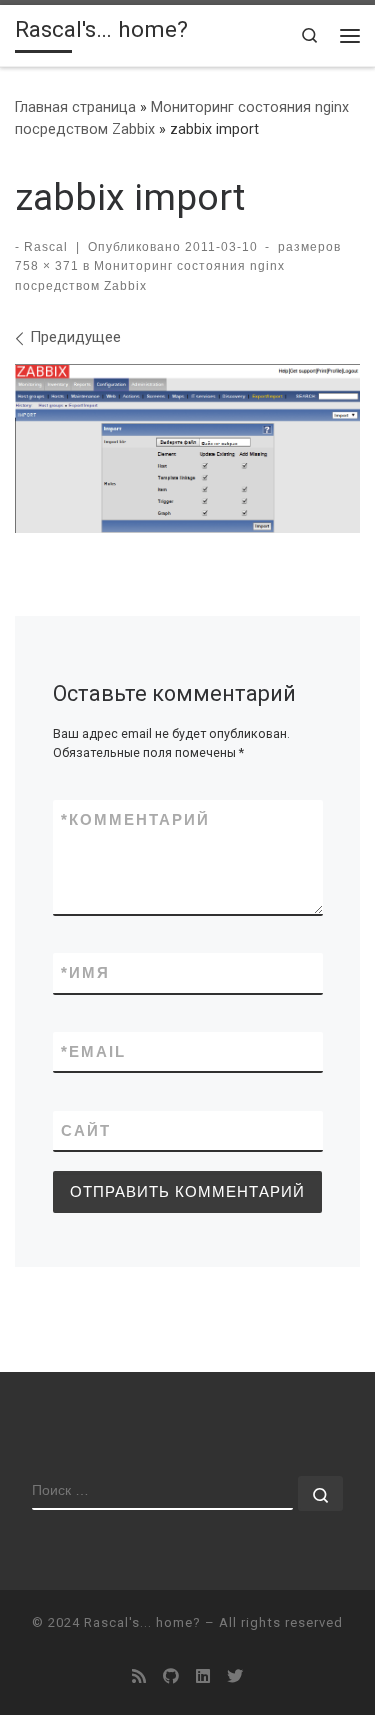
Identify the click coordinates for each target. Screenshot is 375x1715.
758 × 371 (47, 266)
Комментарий (135, 819)
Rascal (46, 247)
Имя (85, 972)
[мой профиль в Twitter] (235, 1676)
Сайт (86, 1130)
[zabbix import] (187, 448)
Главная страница (75, 107)
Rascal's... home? (142, 1622)
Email (93, 1051)
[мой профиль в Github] (171, 1676)
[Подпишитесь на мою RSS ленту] (139, 1676)
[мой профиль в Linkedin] (203, 1676)
